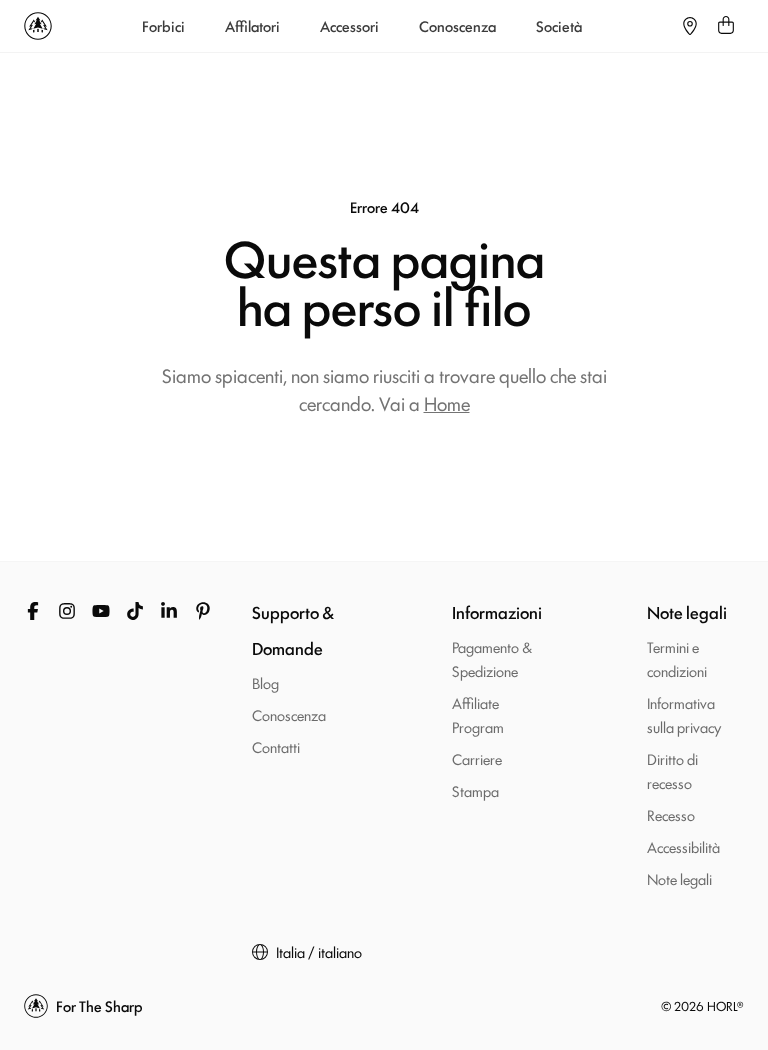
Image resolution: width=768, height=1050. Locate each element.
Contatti (276, 746)
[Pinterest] (203, 611)
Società (559, 26)
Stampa (475, 790)
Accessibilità (683, 846)
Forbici (163, 26)
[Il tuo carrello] (726, 26)
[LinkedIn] (169, 611)
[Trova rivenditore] (690, 26)
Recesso (671, 814)
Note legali (679, 878)
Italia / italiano (319, 952)
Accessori (349, 26)
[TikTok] (135, 611)
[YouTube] (101, 611)
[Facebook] (33, 611)
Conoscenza (457, 26)
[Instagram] (67, 611)
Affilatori (252, 26)
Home (447, 403)
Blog (265, 682)
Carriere (477, 758)
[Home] (38, 26)
